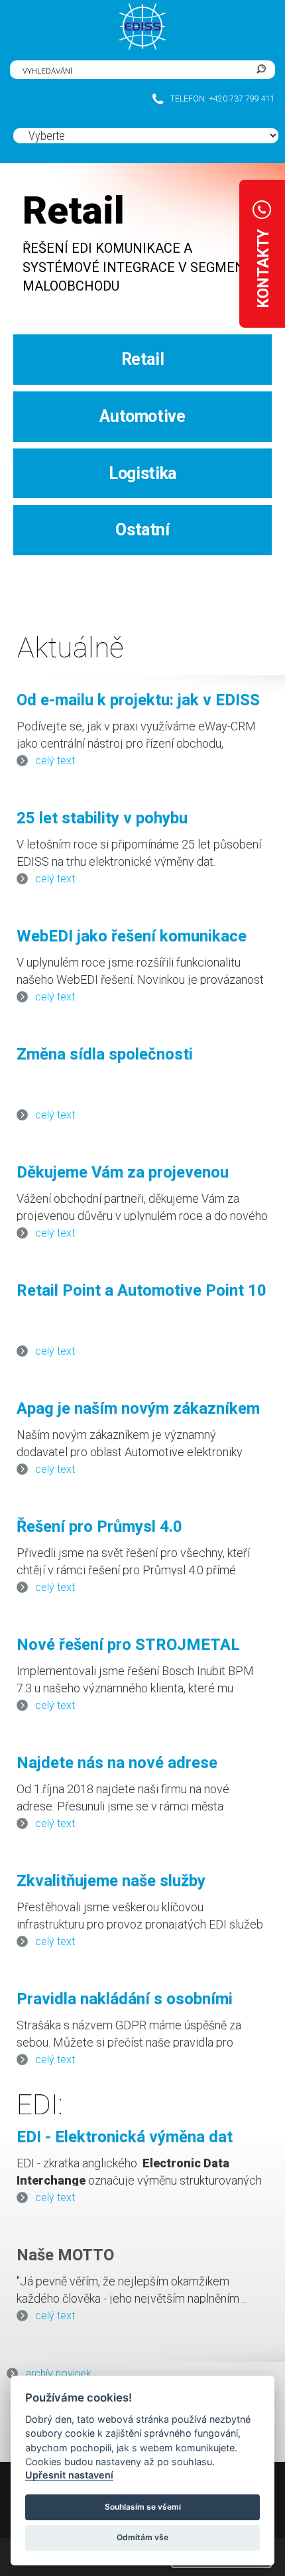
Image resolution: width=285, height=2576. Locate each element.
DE (122, 70)
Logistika (142, 473)
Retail (143, 359)
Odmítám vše (142, 2537)
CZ (102, 70)
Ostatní (142, 530)
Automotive (142, 416)
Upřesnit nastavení (69, 2475)
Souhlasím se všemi (143, 2507)
